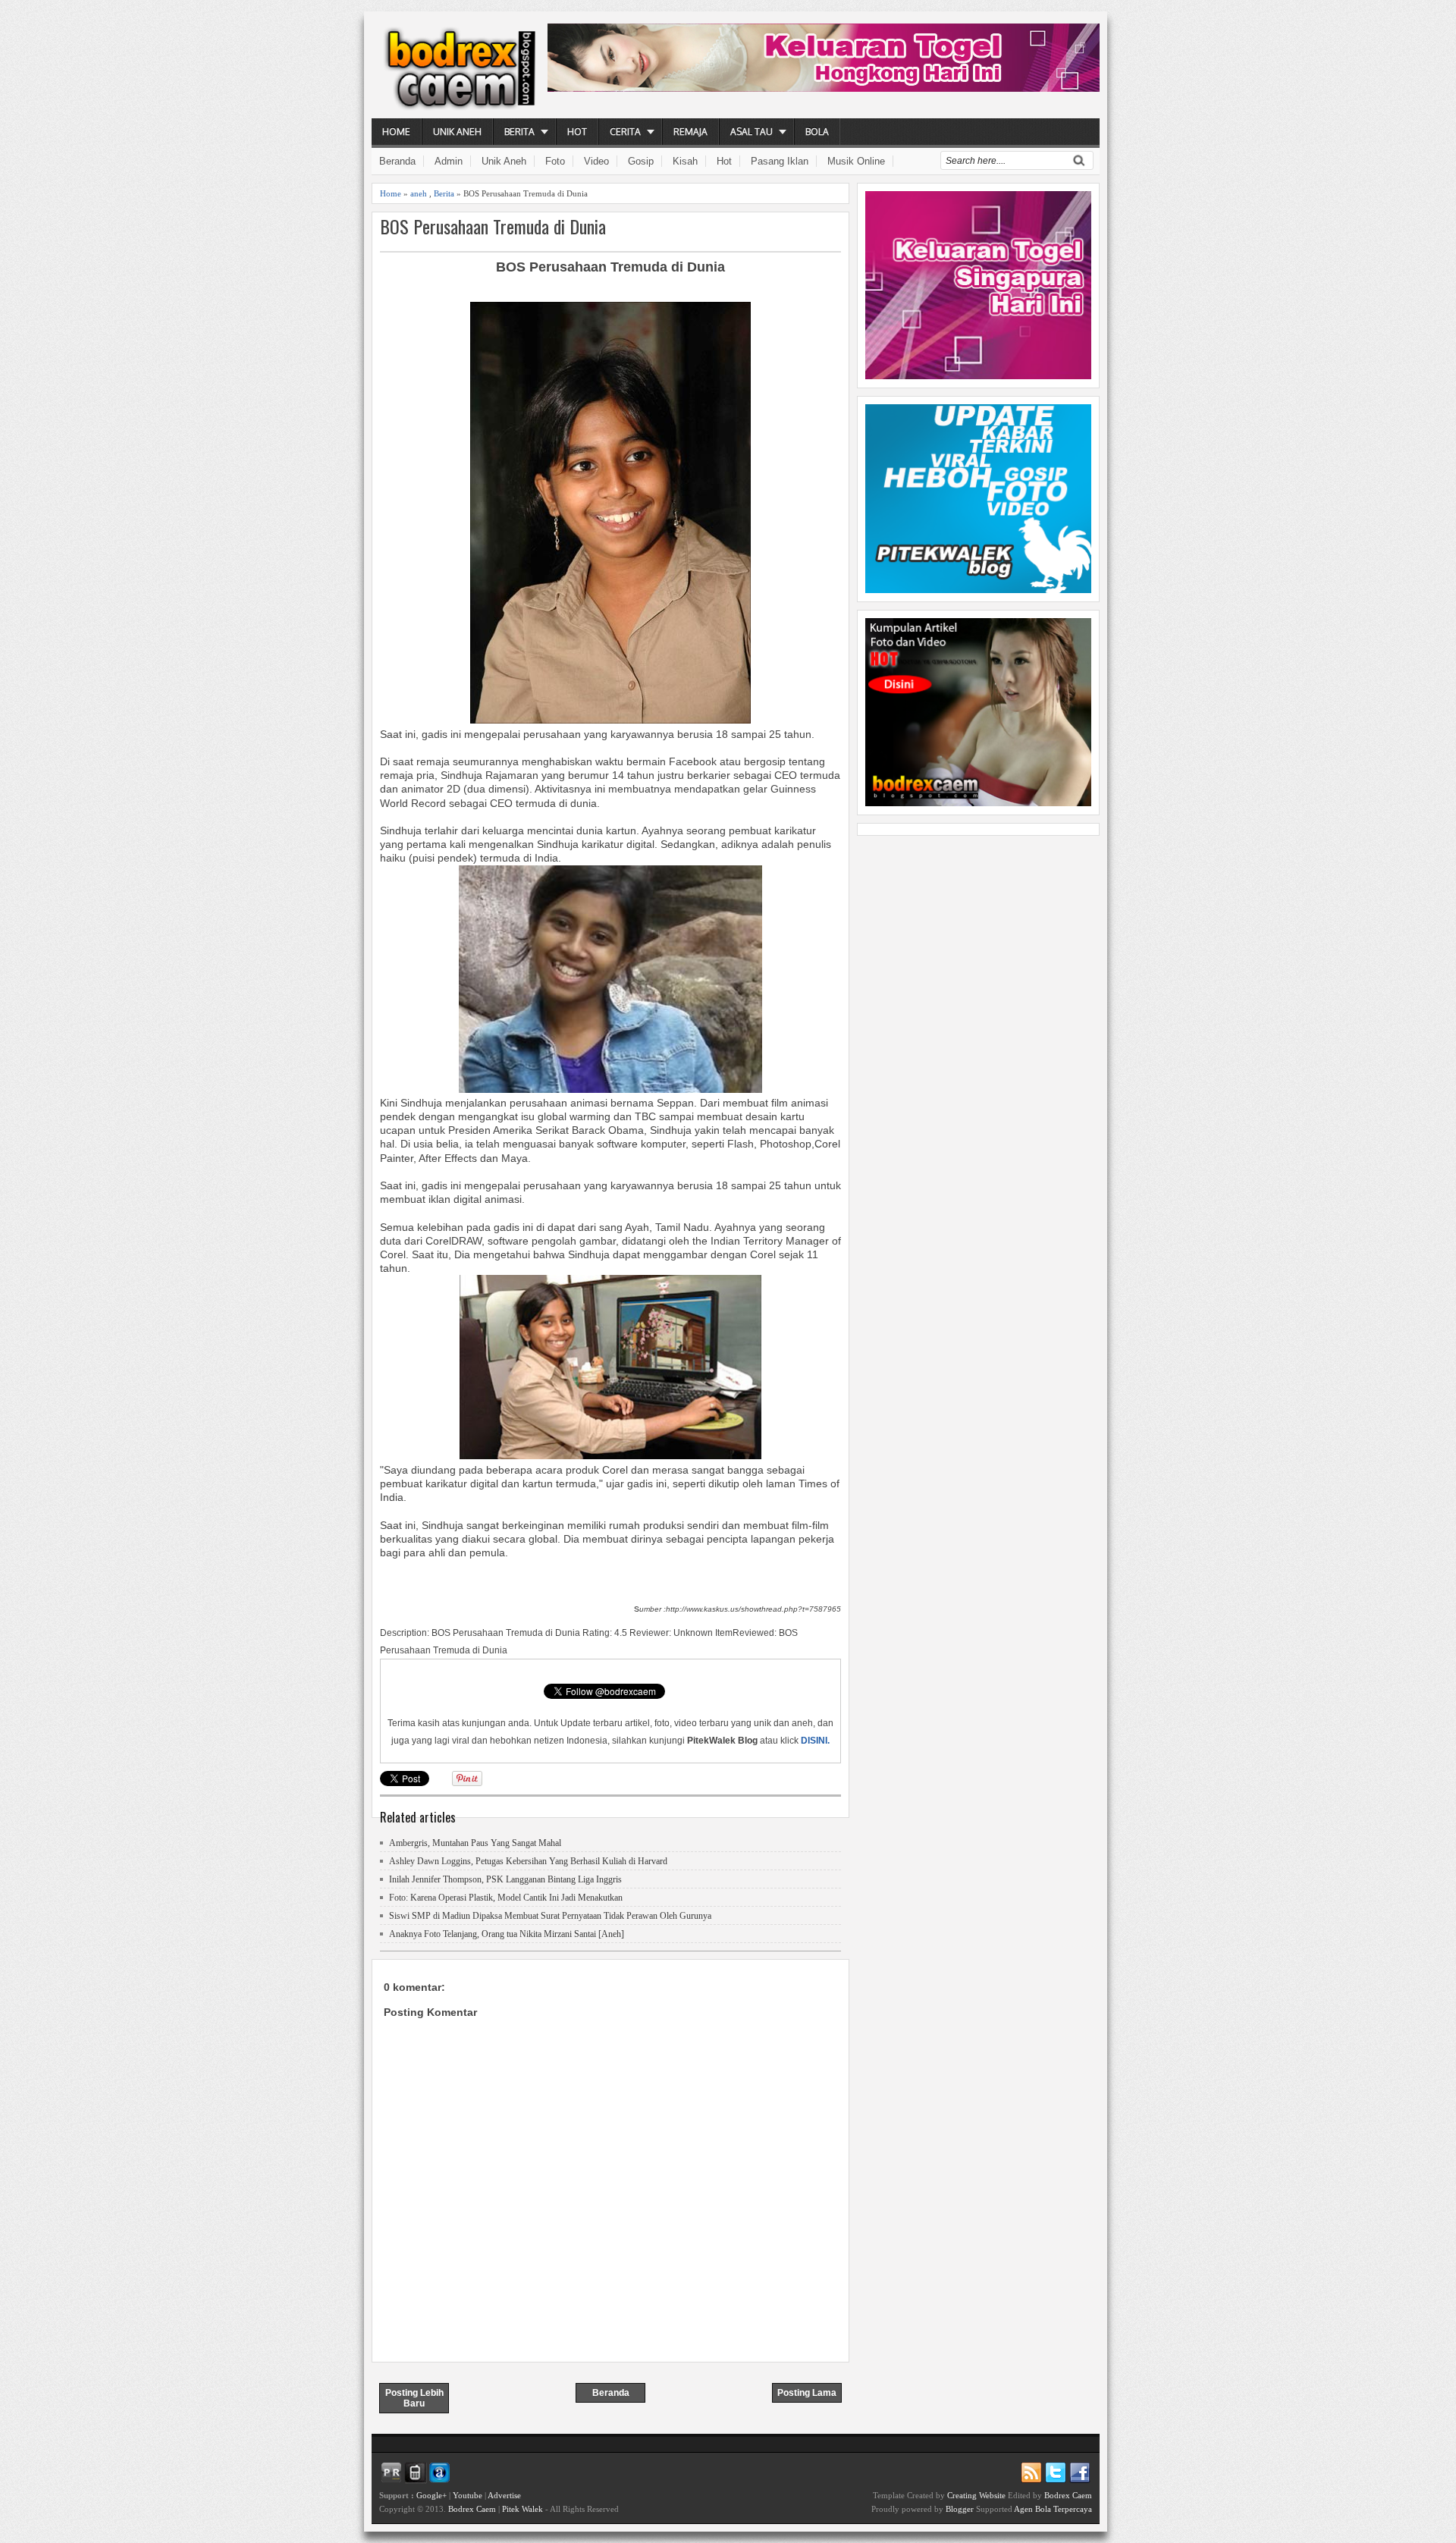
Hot (577, 132)
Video (596, 161)
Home (396, 132)
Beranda (397, 161)
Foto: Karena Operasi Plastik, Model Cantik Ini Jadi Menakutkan (506, 1898)
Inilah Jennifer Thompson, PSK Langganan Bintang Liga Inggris (505, 1879)
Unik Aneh (457, 132)
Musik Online (856, 161)
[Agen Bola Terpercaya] (978, 802)
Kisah (685, 161)
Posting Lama (807, 2393)
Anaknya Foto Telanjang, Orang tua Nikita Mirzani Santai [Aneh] (507, 1934)
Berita (519, 132)
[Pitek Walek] (978, 589)
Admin (449, 161)
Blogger (960, 2509)
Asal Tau (752, 132)
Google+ (431, 2495)
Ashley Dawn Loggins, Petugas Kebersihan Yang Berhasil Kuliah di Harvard (528, 1861)
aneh (419, 193)
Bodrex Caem (472, 2509)
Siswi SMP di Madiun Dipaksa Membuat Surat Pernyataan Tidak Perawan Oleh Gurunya (550, 1916)
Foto (555, 161)
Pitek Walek (522, 2509)
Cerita (625, 132)
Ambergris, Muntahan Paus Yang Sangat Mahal (475, 1843)
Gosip (641, 161)
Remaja (690, 132)
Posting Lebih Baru (414, 2398)
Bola (817, 132)
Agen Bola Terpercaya (1053, 2509)
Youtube (468, 2495)
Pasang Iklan (780, 161)
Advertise (504, 2495)
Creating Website (976, 2495)
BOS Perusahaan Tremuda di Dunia (493, 226)
